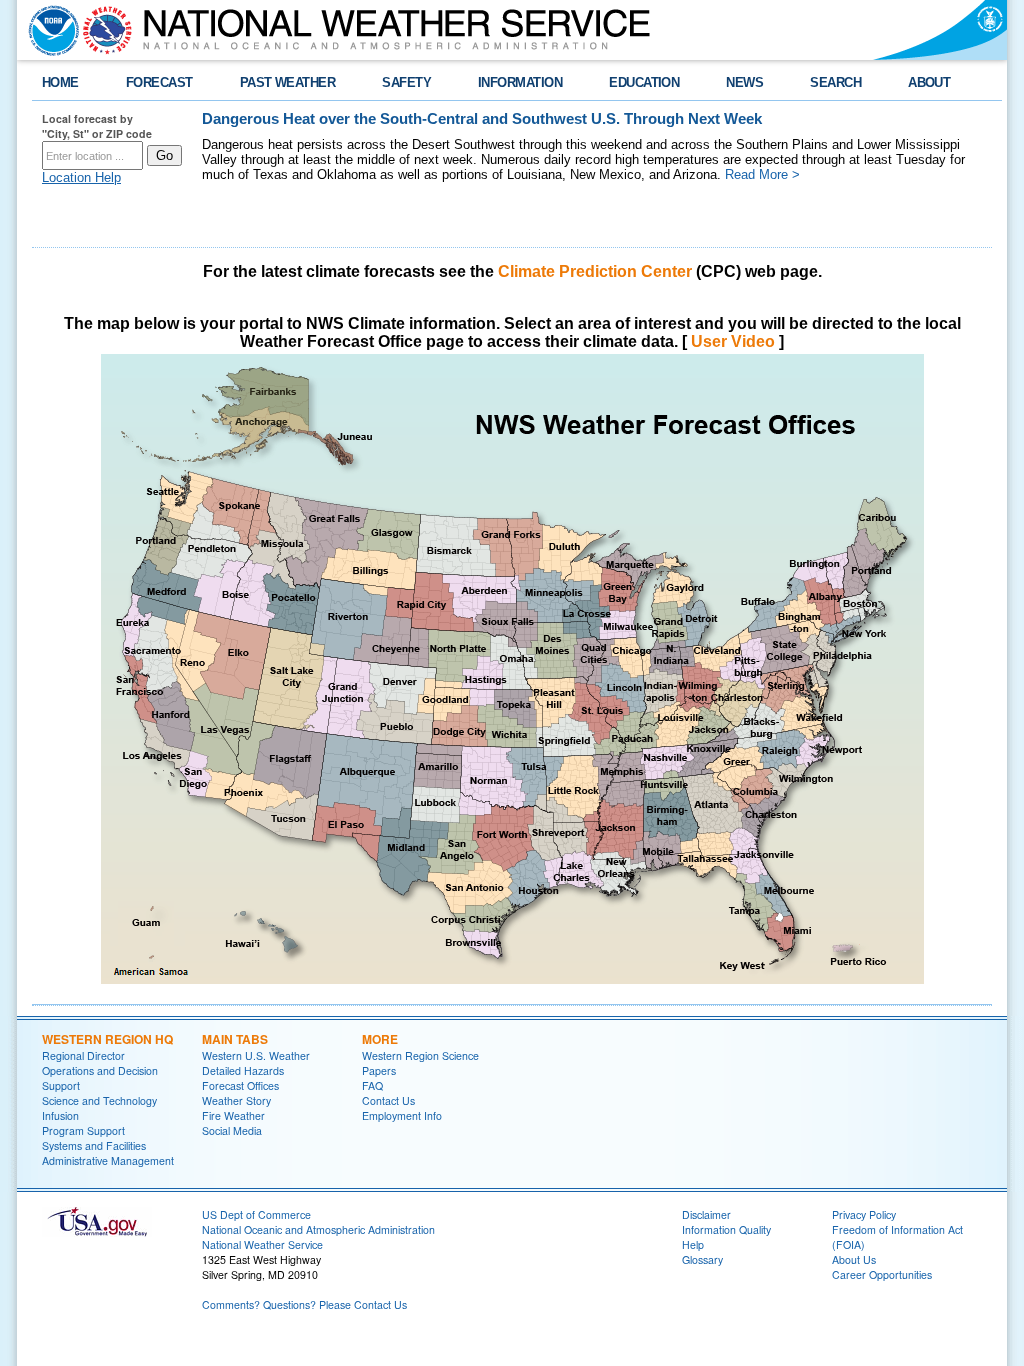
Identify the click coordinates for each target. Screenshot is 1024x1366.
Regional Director (83, 1055)
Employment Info (402, 1115)
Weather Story (236, 1100)
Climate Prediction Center (595, 271)
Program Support (83, 1130)
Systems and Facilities (94, 1145)
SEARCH (835, 82)
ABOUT (929, 82)
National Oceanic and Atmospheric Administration (318, 1229)
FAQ (372, 1085)
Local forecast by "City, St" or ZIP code (97, 126)
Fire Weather (233, 1115)
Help (693, 1244)
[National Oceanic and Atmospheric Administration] (49, 30)
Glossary (702, 1259)
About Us (854, 1259)
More (380, 1039)
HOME (60, 82)
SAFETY (406, 82)
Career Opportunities (882, 1274)
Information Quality (726, 1229)
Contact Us (388, 1100)
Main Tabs (235, 1039)
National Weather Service (262, 1244)
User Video (733, 341)
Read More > (762, 174)
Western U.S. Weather (256, 1055)
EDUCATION (644, 82)
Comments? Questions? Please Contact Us (304, 1304)
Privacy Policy (864, 1214)
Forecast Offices (240, 1085)
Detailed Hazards (243, 1070)
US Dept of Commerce (256, 1214)
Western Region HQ (107, 1039)
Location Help (81, 177)
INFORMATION (520, 82)
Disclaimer (706, 1214)
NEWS (744, 82)
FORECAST (159, 82)
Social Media (232, 1130)
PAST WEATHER (288, 82)
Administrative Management (108, 1160)
